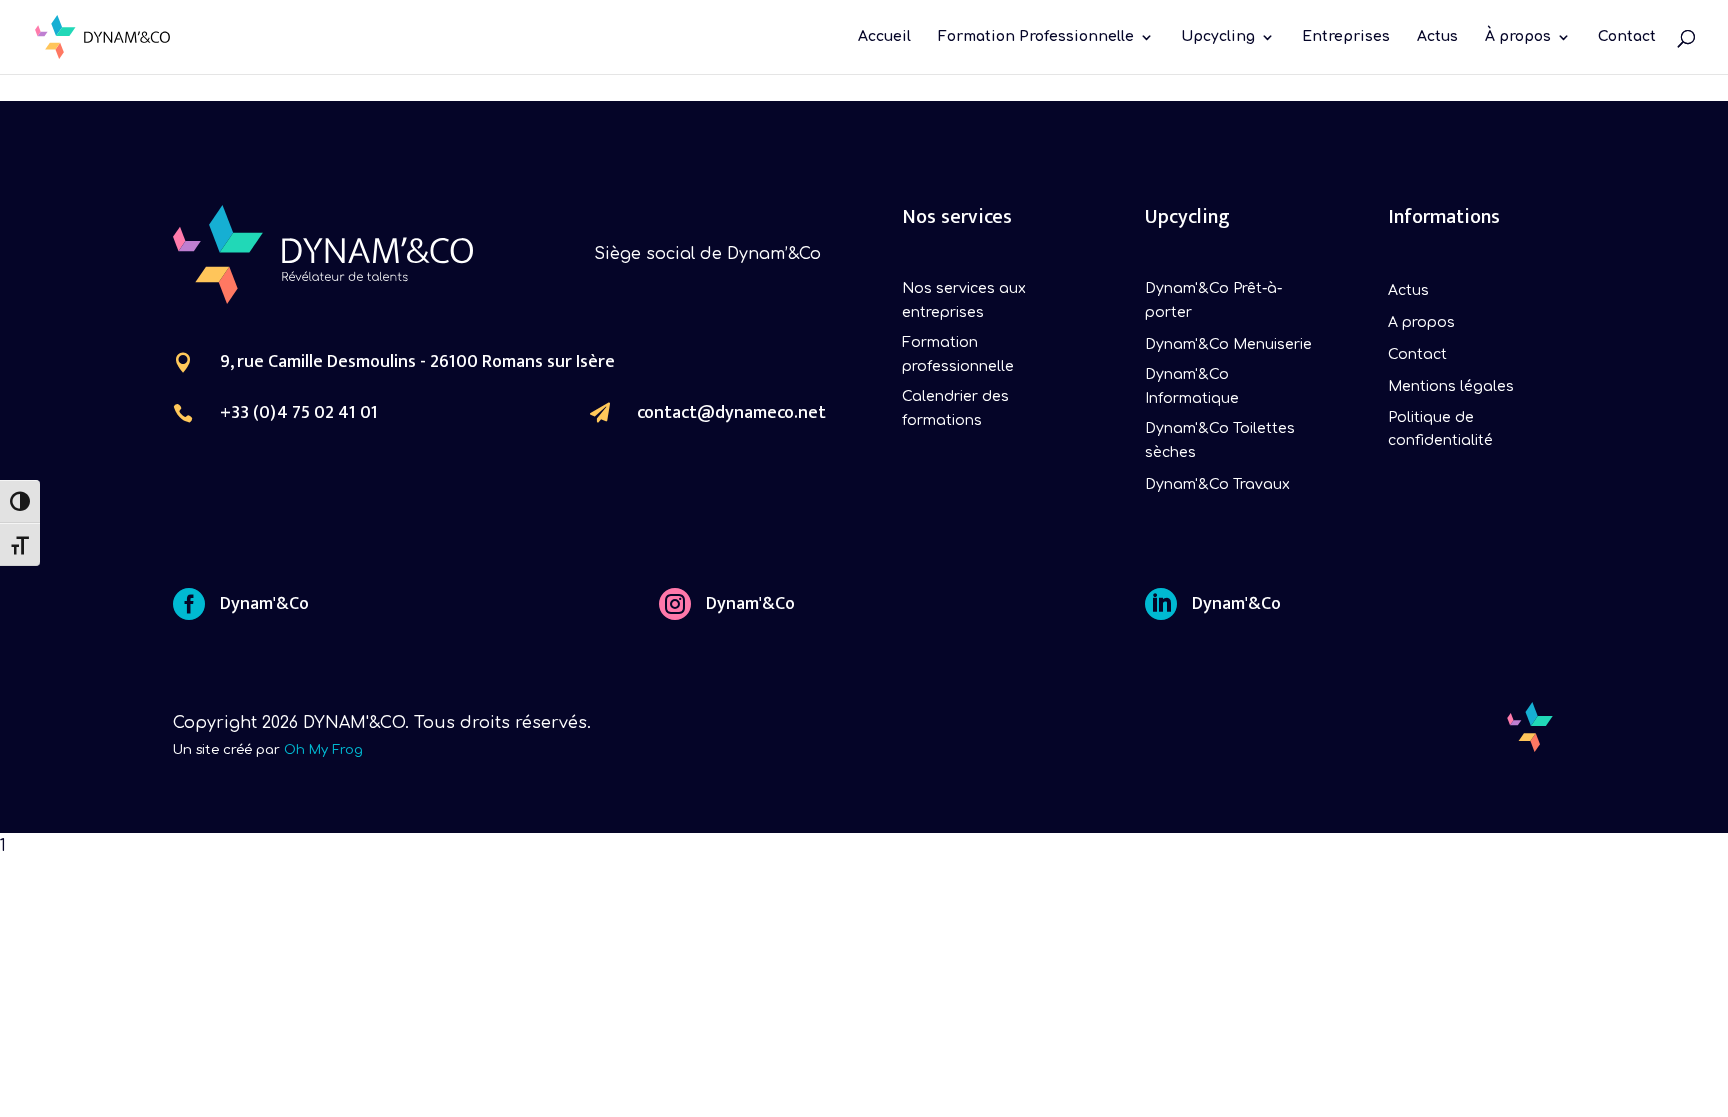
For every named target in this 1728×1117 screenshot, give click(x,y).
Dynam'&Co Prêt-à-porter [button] (1213, 300)
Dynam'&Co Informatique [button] (1192, 386)
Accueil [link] (884, 37)
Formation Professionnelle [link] (1036, 37)
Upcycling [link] (1218, 37)
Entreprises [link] (1346, 37)
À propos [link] (1518, 37)
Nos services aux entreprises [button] (964, 300)
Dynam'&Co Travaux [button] (1217, 484)
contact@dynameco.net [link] (731, 413)
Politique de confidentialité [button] (1440, 429)
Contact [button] (1417, 354)
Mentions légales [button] (1451, 386)
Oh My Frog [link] (323, 750)
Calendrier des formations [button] (955, 408)
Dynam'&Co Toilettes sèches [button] (1220, 440)
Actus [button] (1408, 290)
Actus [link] (1437, 37)
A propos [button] (1421, 322)
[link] (102, 36)
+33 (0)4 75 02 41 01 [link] (299, 413)
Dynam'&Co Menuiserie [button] (1228, 344)
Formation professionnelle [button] (958, 354)
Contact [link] (1627, 37)
